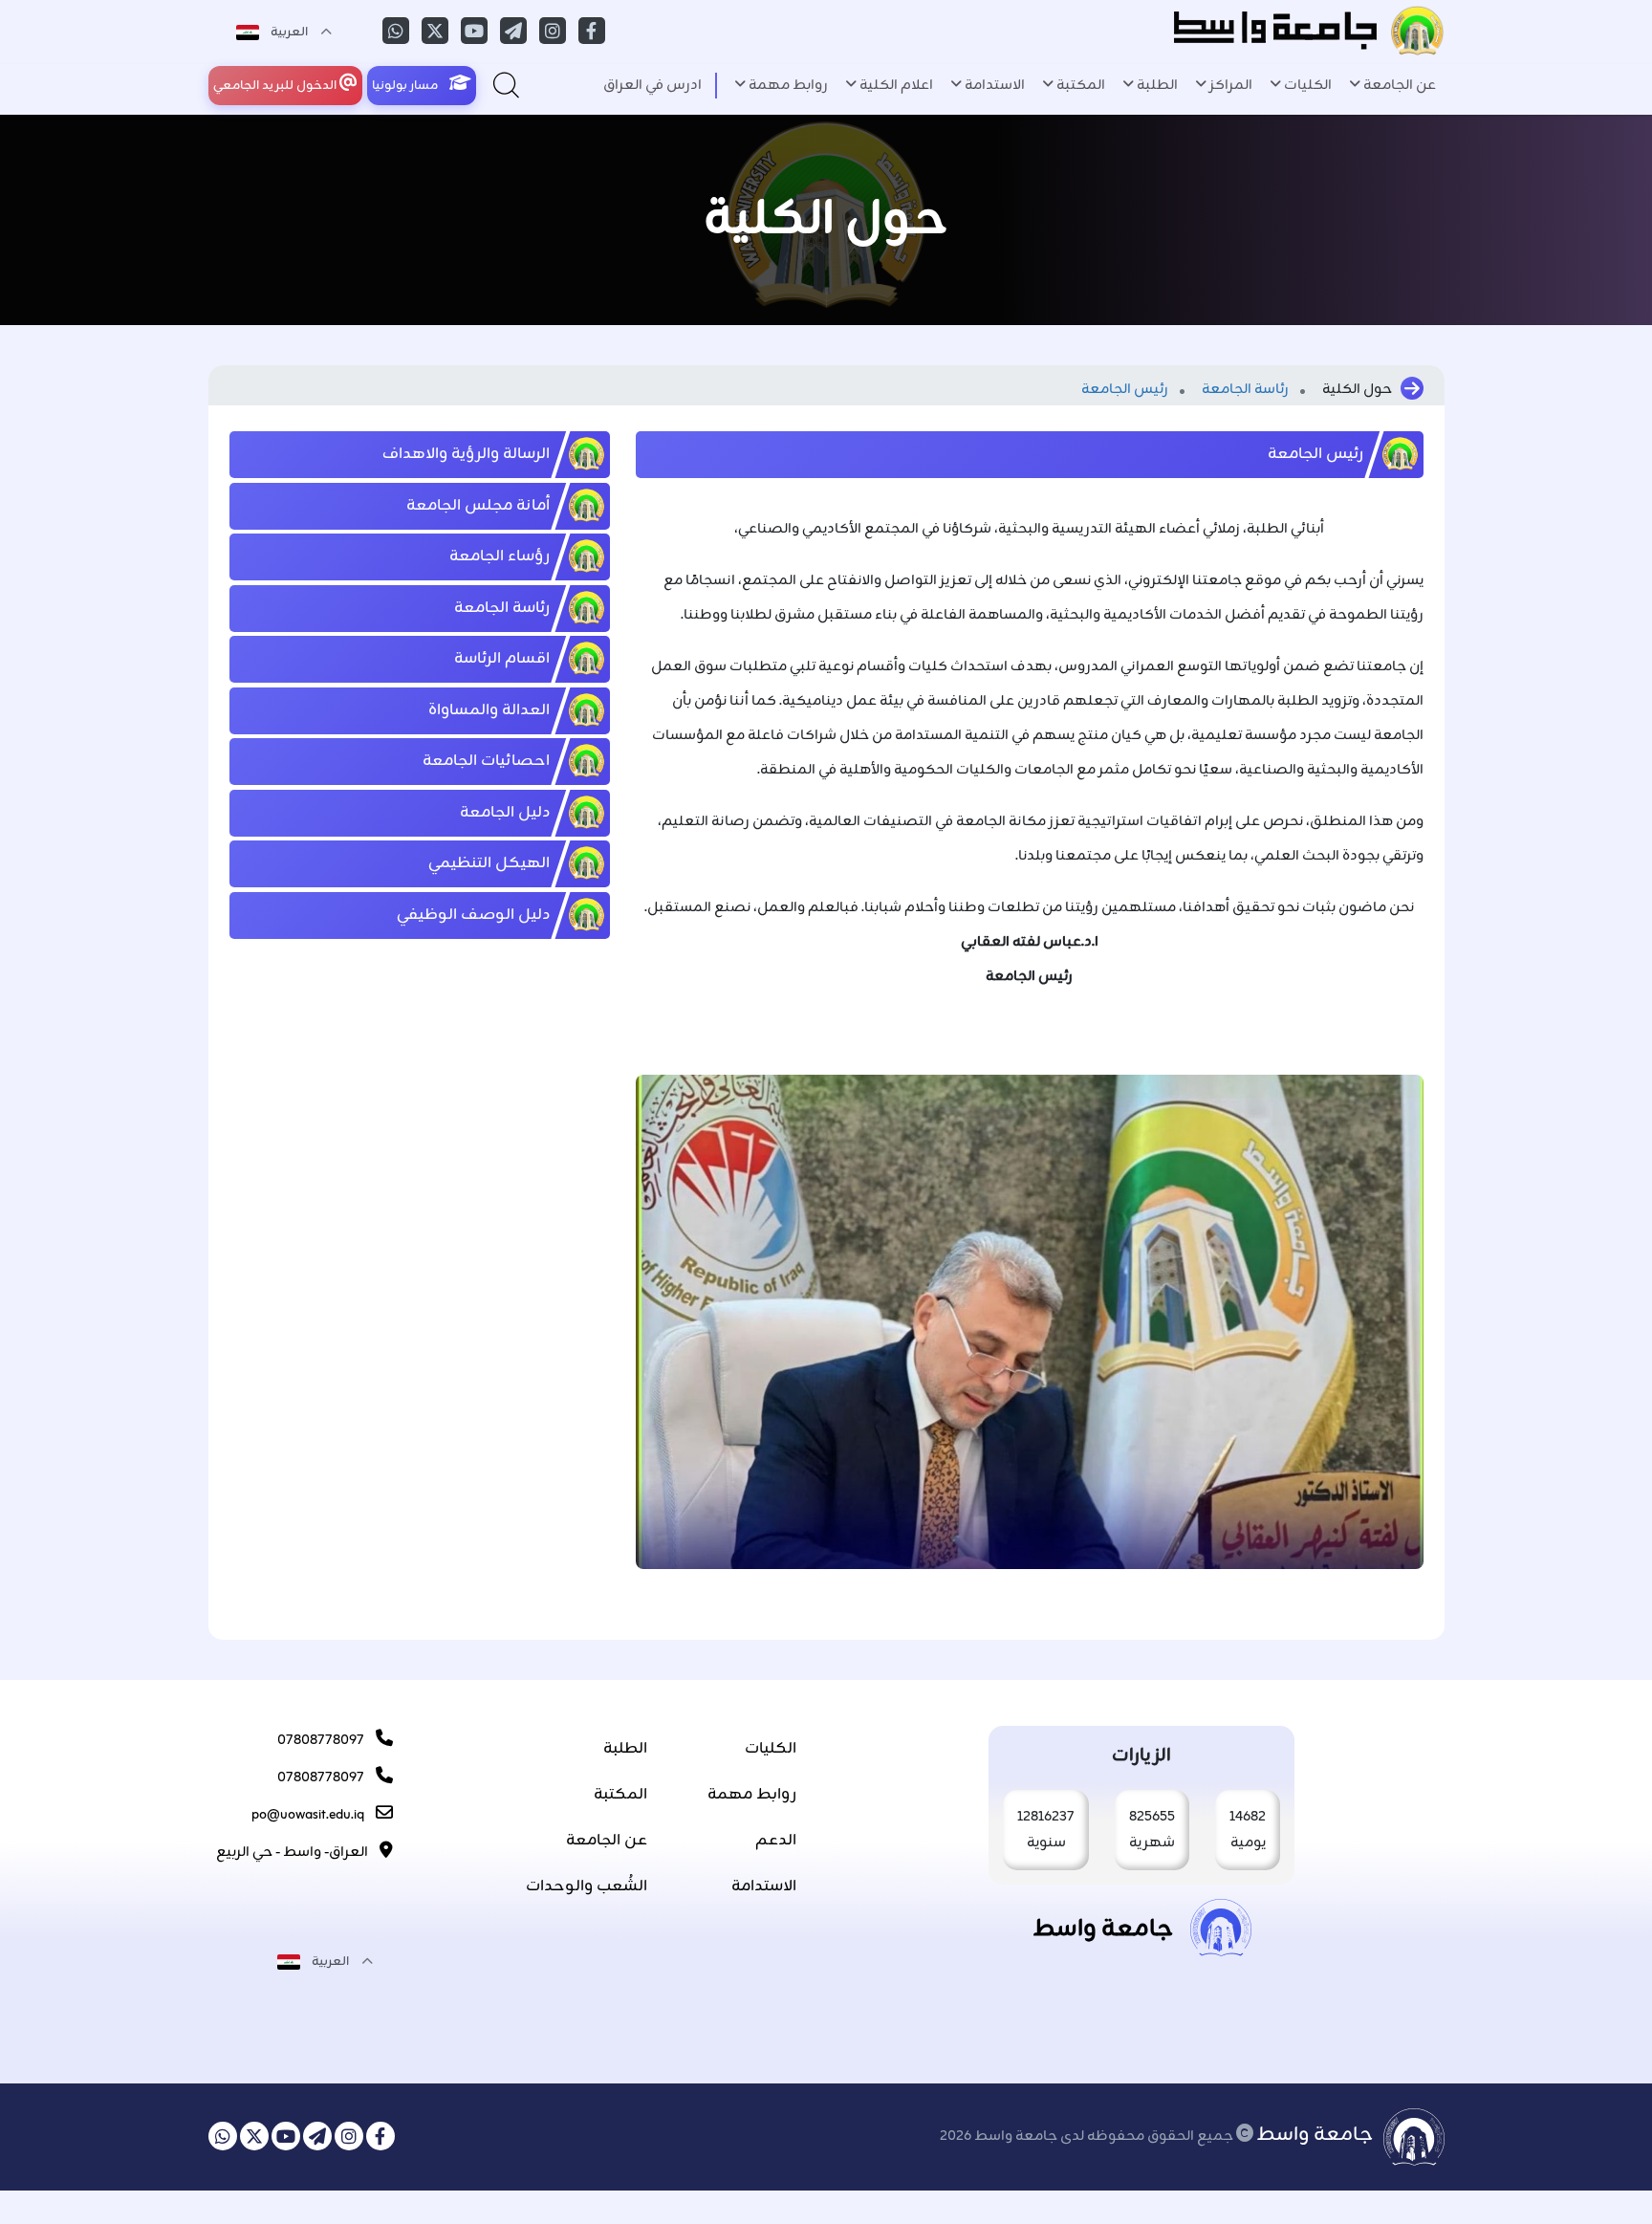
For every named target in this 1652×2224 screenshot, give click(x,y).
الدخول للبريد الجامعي (276, 86)
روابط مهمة (752, 1795)
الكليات (771, 1749)
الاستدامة (764, 1886)
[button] (1392, 86)
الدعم (776, 1841)
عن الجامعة (607, 1841)
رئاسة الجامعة (1245, 390)
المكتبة (620, 1795)
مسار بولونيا (406, 86)
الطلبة (625, 1749)
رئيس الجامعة (1125, 390)
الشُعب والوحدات (587, 1886)
